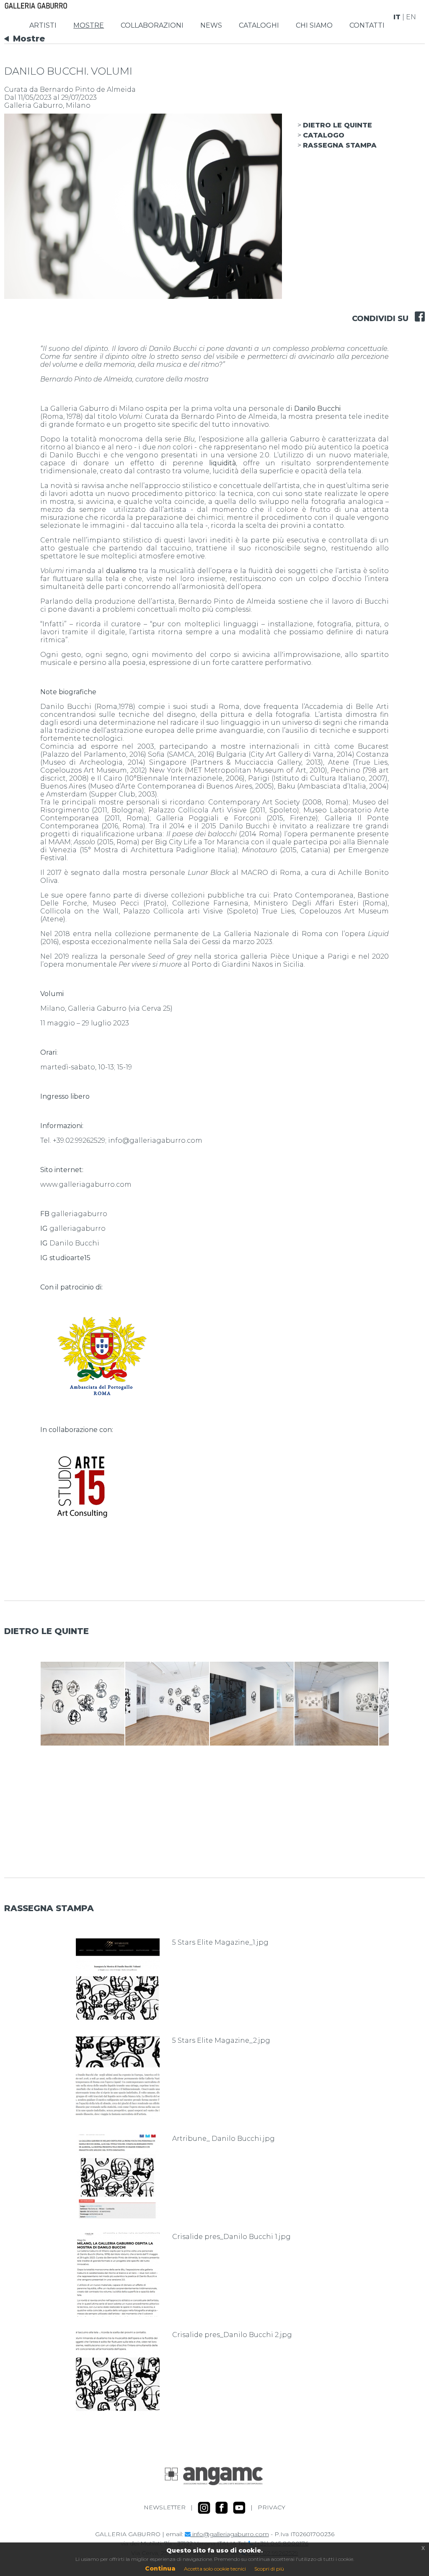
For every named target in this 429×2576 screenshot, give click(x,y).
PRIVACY (271, 2507)
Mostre (89, 25)
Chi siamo (314, 25)
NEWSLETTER (165, 2507)
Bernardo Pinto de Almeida (88, 89)
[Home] (36, 5)
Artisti (43, 25)
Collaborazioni (152, 25)
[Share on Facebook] (417, 311)
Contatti (367, 25)
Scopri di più (269, 2569)
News (211, 25)
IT (397, 17)
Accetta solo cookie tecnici (215, 2569)
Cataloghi (259, 25)
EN (411, 17)
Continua (160, 2568)
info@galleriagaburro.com (230, 2534)
